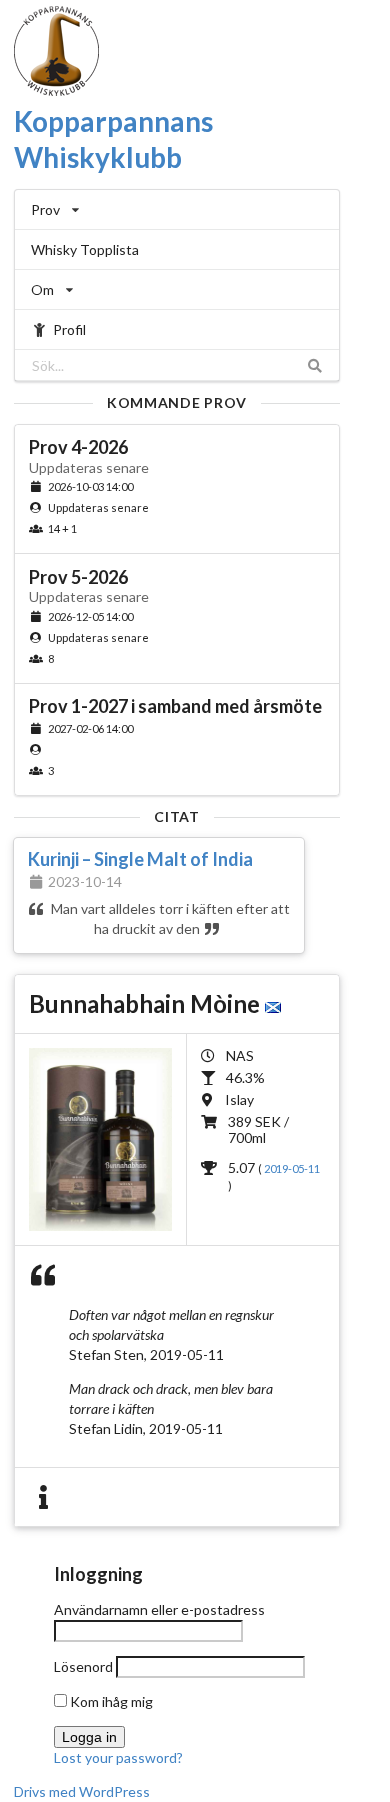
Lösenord (83, 1666)
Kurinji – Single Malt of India (140, 859)
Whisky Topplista (85, 249)
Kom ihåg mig (110, 1701)
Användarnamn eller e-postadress (159, 1609)
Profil (69, 329)
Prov (45, 209)
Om (42, 289)
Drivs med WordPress (82, 1791)
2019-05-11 (292, 1168)
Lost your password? (118, 1757)
